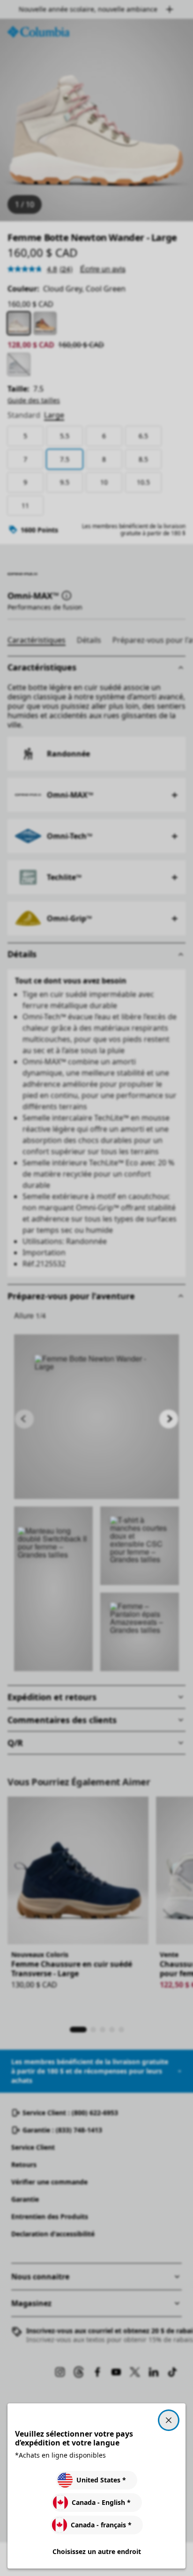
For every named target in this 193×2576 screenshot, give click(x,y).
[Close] (169, 2420)
